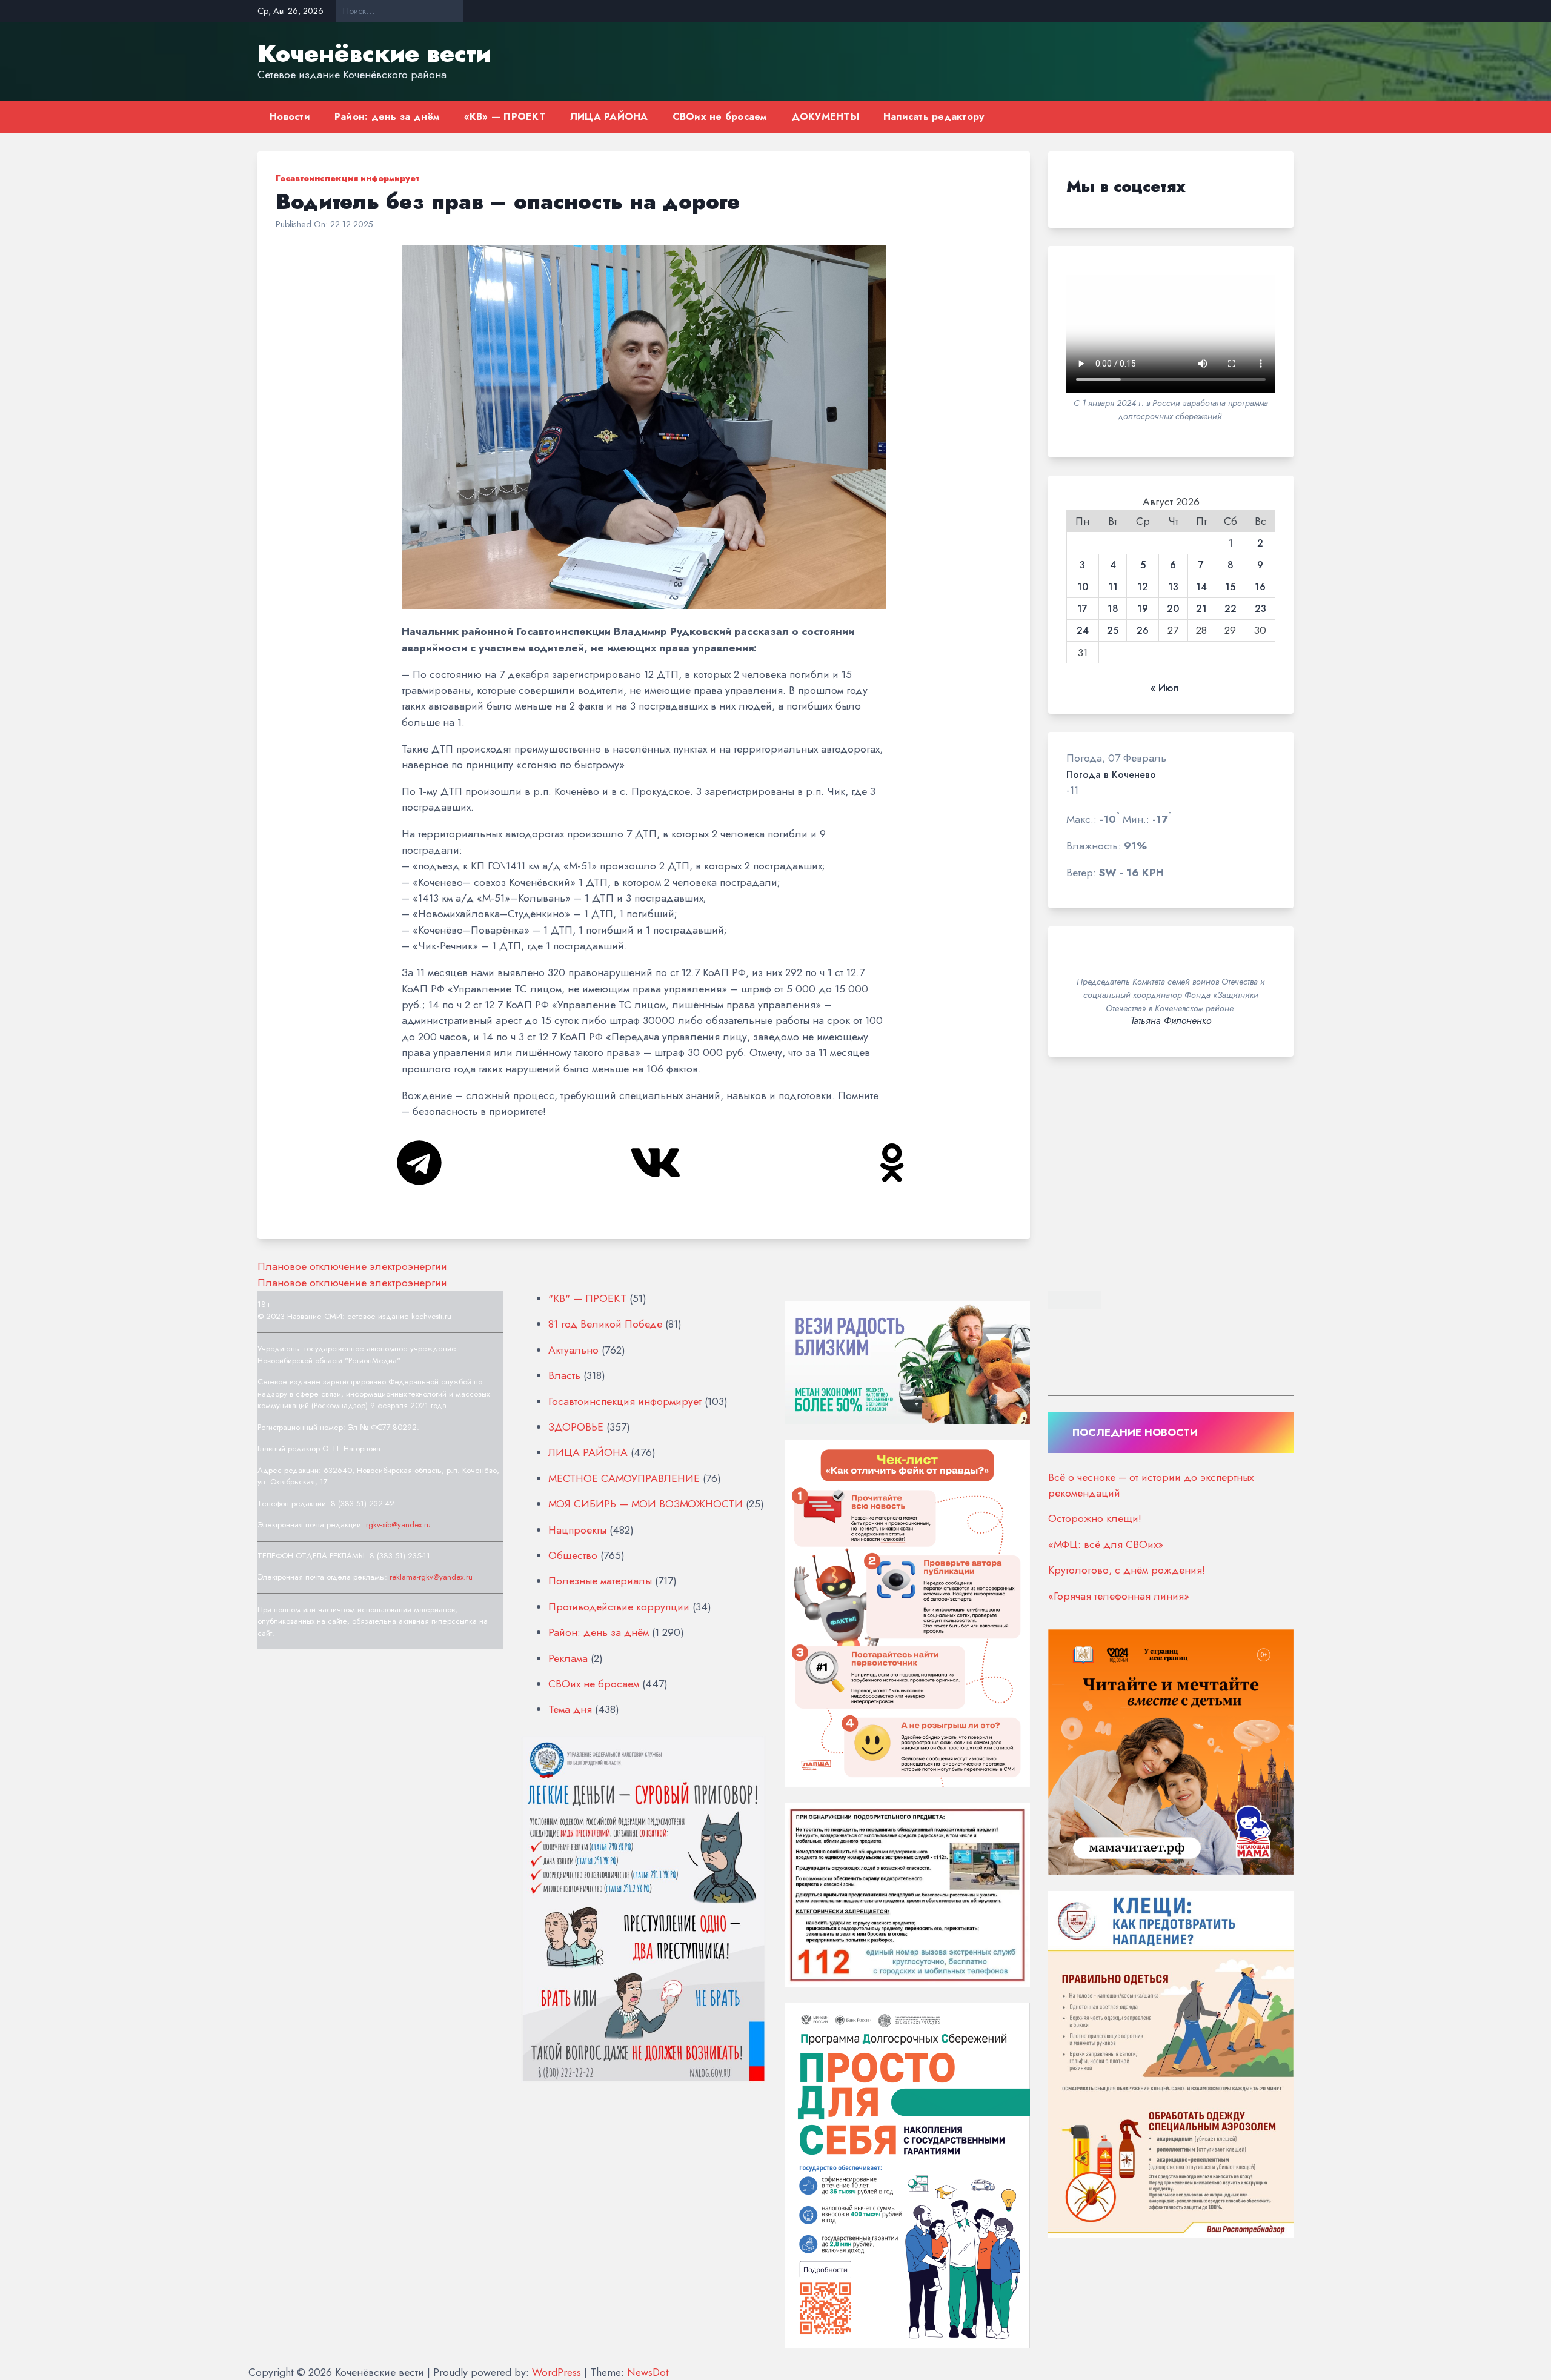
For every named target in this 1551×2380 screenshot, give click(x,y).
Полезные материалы (600, 1581)
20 (1173, 609)
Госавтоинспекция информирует (347, 178)
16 (1260, 587)
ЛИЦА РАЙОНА (609, 117)
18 (1113, 609)
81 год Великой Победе (605, 1324)
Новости (290, 117)
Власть (564, 1375)
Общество (573, 1555)
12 (1143, 587)
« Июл (1165, 688)
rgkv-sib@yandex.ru (398, 1525)
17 (1082, 609)
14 (1201, 587)
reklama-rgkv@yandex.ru (431, 1577)
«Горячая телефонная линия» (1119, 1594)
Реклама (568, 1658)
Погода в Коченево (1111, 775)
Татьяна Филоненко (1171, 1021)
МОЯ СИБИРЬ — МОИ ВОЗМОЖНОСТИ (646, 1504)
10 (1083, 587)
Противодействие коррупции (619, 1607)
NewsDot (648, 2372)
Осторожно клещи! (1095, 1517)
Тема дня (570, 1709)
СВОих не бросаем (720, 117)
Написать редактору (934, 117)
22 (1231, 609)
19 (1143, 609)
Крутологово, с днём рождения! (1127, 1568)
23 (1260, 609)
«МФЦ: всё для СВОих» (1106, 1543)
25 (1113, 631)
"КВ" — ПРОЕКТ (587, 1298)
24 (1083, 631)
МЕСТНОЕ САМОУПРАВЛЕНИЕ (624, 1478)
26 (1143, 631)
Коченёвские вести (374, 53)
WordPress (556, 2372)
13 (1173, 587)
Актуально (573, 1350)
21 (1201, 609)
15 (1230, 587)
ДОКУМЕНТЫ (825, 117)
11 (1113, 587)
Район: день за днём (387, 117)
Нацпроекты (577, 1530)
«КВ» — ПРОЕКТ (505, 117)
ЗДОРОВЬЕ (576, 1427)
